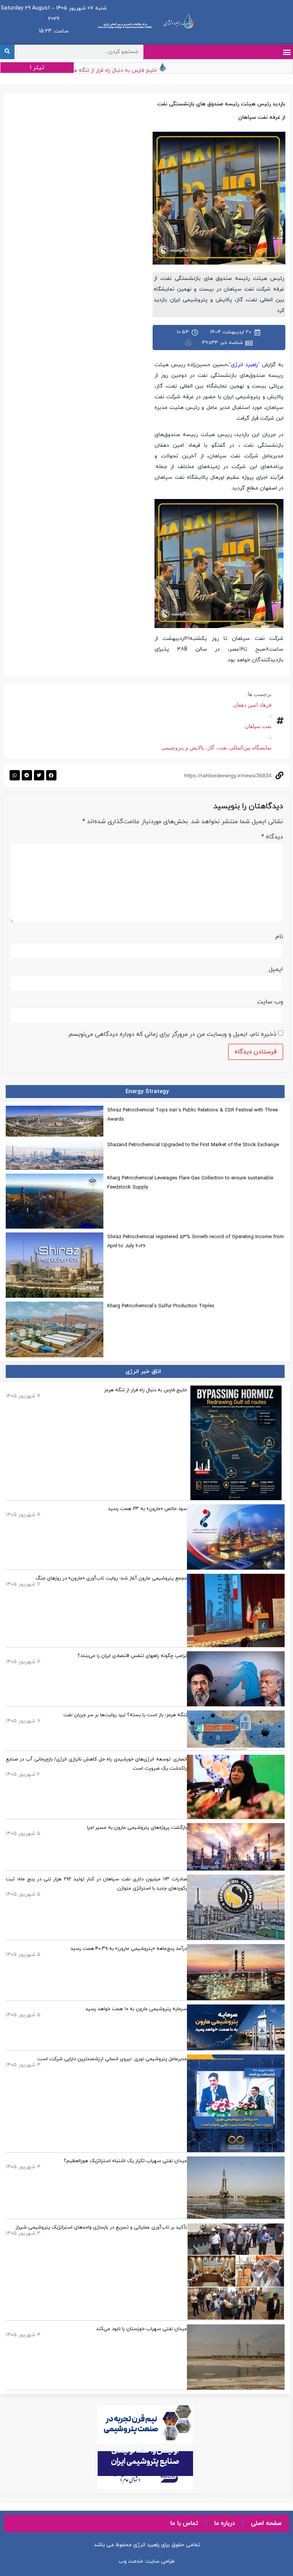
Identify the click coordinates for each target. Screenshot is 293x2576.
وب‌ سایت (270, 1002)
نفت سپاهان (258, 726)
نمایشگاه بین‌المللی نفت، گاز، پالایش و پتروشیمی (217, 748)
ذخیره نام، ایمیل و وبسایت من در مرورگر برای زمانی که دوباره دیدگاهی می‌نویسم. (172, 1034)
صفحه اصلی (266, 2523)
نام (279, 937)
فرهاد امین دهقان (252, 705)
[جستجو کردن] (7, 52)
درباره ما (225, 2523)
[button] (287, 52)
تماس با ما (184, 2523)
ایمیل (276, 969)
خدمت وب (131, 2561)
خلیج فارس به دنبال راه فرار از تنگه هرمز (128, 70)
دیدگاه (272, 837)
